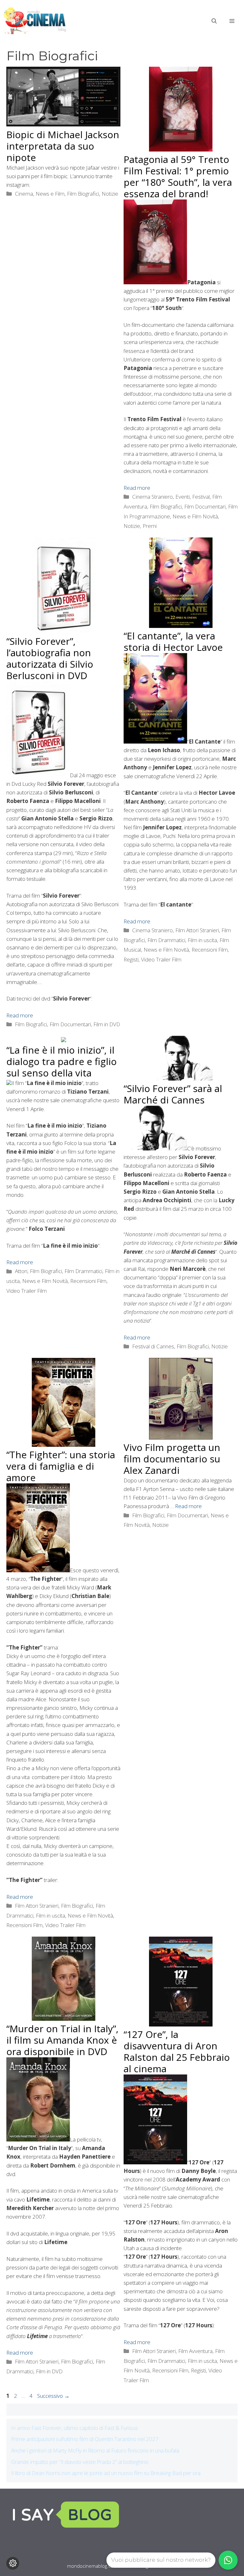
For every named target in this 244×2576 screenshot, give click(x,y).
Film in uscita (202, 940)
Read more (137, 488)
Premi (150, 526)
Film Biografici (83, 194)
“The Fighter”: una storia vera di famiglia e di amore (61, 1466)
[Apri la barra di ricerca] (214, 21)
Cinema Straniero (152, 497)
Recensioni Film (210, 950)
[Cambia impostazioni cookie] (13, 2563)
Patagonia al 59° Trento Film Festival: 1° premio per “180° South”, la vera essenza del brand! (178, 176)
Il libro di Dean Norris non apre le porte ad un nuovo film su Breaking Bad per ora (106, 2473)
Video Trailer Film (161, 959)
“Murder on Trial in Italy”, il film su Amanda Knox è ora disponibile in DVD (62, 2040)
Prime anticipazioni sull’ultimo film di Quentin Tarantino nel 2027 (85, 2439)
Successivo (53, 2396)
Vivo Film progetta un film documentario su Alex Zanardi (172, 1459)
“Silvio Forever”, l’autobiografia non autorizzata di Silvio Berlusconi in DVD (50, 658)
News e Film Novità (195, 516)
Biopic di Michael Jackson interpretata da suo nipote (63, 146)
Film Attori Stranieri (197, 930)
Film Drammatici (166, 940)
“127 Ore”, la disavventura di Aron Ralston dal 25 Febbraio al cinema (177, 2051)
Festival (201, 497)
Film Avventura (195, 2351)
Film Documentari (205, 506)
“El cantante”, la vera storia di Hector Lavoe (173, 641)
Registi (131, 959)
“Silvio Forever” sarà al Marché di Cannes (173, 1094)
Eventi (183, 497)
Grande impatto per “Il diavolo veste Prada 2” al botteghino (80, 2462)
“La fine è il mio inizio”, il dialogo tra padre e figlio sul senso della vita (61, 1061)
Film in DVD (107, 1024)
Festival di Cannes (153, 1346)
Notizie (110, 194)
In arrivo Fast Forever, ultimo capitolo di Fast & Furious (75, 2428)
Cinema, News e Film (40, 194)
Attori (21, 1271)
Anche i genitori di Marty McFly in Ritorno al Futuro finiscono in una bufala (95, 2450)
